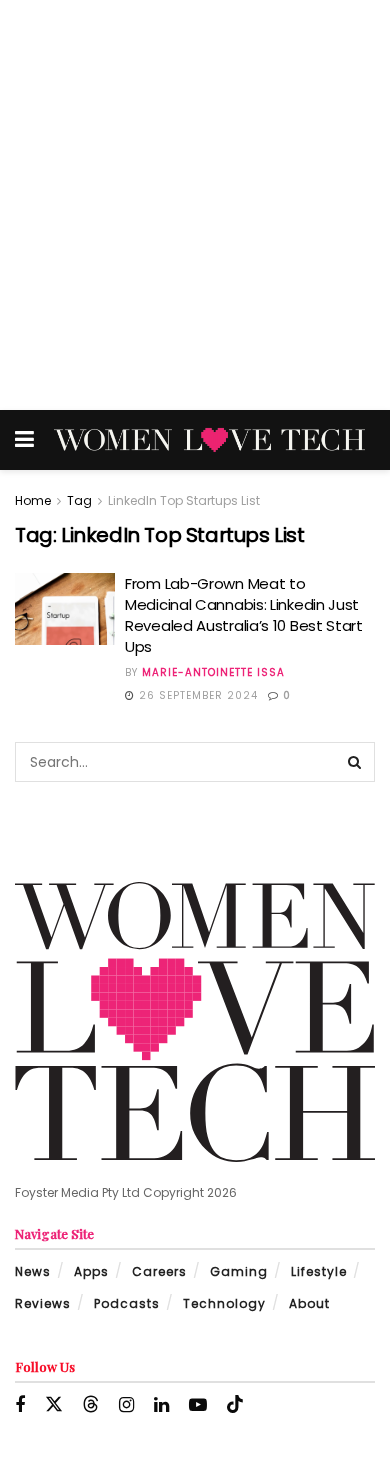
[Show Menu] (24, 440)
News (33, 1271)
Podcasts (127, 1303)
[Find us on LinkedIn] (161, 1405)
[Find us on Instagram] (126, 1405)
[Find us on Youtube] (198, 1405)
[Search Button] (355, 762)
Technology (224, 1303)
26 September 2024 (196, 695)
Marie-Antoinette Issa (213, 672)
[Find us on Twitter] (54, 1405)
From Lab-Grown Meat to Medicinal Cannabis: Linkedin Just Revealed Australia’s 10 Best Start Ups (244, 615)
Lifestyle (319, 1271)
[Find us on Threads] (91, 1405)
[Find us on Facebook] (20, 1405)
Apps (91, 1271)
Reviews (43, 1303)
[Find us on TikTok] (235, 1405)
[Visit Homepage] (209, 440)
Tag (79, 500)
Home (33, 500)
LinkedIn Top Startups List (184, 500)
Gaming (239, 1271)
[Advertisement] (195, 205)
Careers (159, 1271)
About (309, 1303)
